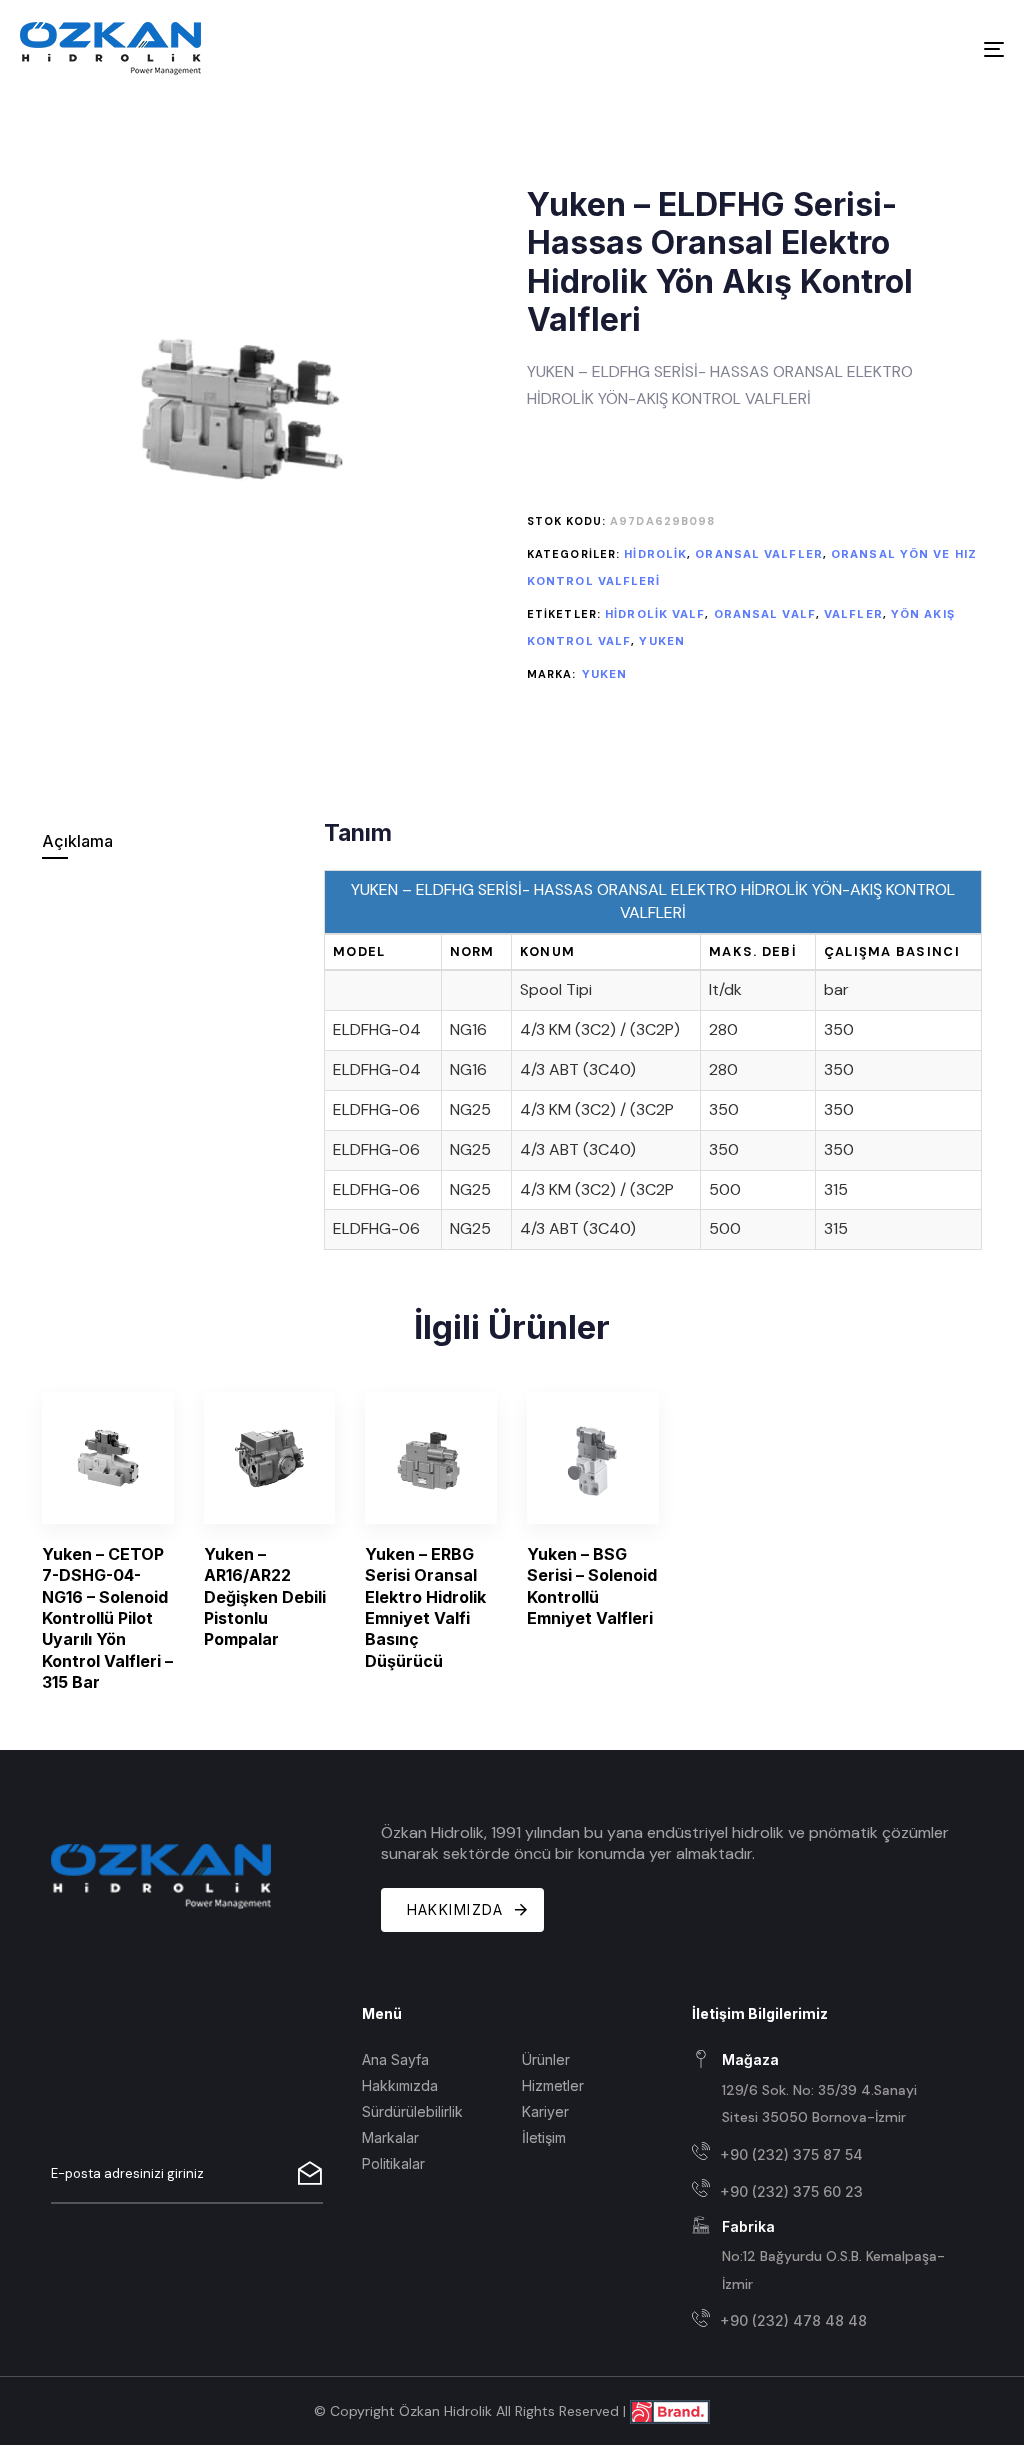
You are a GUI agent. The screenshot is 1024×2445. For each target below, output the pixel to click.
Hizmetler (553, 2085)
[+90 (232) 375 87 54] (823, 2154)
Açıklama (77, 841)
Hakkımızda (400, 2085)
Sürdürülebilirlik (412, 2111)
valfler (853, 614)
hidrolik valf (655, 614)
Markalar (390, 2137)
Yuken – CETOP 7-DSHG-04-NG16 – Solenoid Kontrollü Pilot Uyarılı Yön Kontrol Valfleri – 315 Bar (107, 1618)
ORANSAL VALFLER (759, 554)
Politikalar (393, 2163)
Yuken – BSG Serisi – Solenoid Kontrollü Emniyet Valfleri (592, 1586)
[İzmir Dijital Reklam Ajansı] (670, 2410)
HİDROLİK (655, 554)
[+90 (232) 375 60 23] (823, 2191)
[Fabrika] (823, 2256)
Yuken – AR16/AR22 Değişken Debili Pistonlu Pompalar (265, 1596)
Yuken (605, 674)
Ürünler (546, 2059)
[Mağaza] (823, 2090)
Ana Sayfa (395, 2059)
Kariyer (545, 2111)
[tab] (171, 841)
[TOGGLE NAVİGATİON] (840, 49)
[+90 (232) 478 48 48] (823, 2321)
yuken (662, 641)
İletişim (544, 2137)
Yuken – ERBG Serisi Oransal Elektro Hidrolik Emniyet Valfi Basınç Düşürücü (425, 1607)
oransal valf (765, 614)
